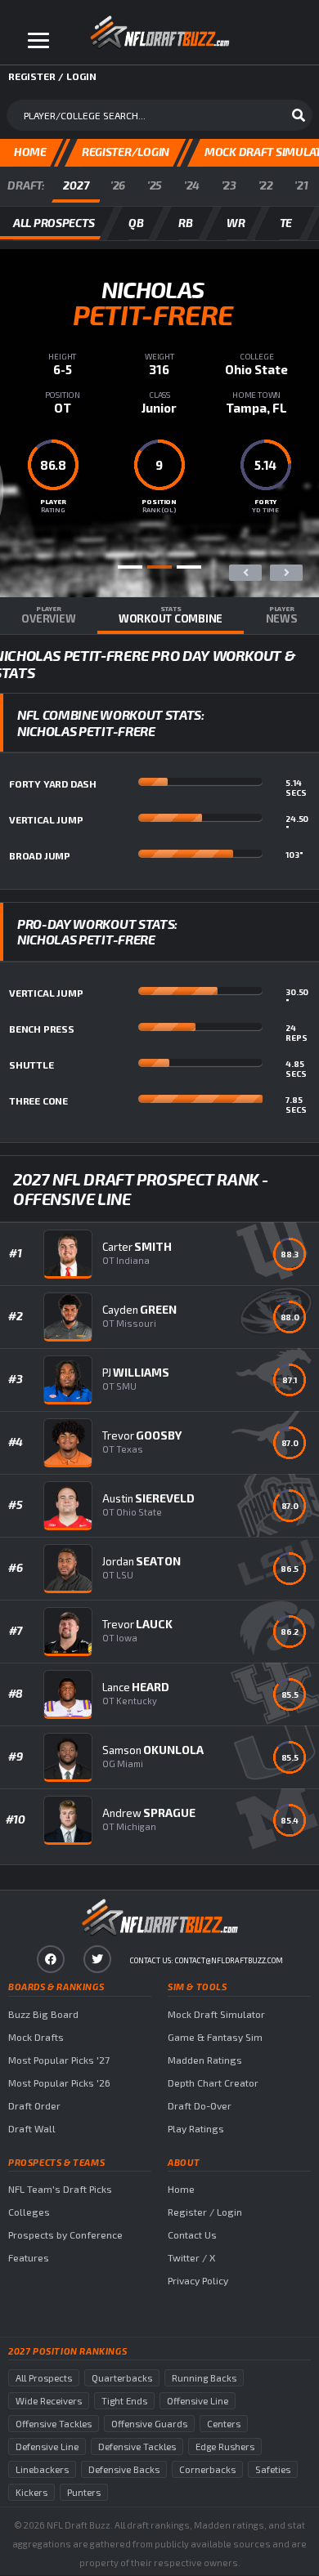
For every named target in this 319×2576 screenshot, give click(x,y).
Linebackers (42, 2469)
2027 (76, 185)
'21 (301, 185)
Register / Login (205, 2212)
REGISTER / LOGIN (52, 76)
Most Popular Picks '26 (59, 2083)
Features (29, 2257)
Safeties (273, 2469)
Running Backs (204, 2378)
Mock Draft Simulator (216, 2014)
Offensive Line (198, 2401)
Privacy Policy (198, 2280)
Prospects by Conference (65, 2234)
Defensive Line (47, 2447)
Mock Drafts (36, 2037)
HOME (30, 152)
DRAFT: (26, 185)
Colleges (29, 2212)
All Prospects (44, 2378)
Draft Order (34, 2105)
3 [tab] (189, 567)
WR (236, 223)
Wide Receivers (49, 2401)
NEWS (282, 615)
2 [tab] (159, 567)
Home (181, 2189)
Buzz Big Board (43, 2014)
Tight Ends (124, 2401)
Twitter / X (191, 2257)
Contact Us (192, 2234)
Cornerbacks (207, 2469)
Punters (84, 2492)
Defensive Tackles (137, 2447)
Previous (245, 573)
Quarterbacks (122, 2378)
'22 (266, 185)
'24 (192, 185)
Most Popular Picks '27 (59, 2060)
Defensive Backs (124, 2469)
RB (185, 223)
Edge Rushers (225, 2447)
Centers (224, 2424)
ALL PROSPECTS (54, 223)
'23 (229, 185)
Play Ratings (196, 2128)
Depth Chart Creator (213, 2083)
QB (136, 223)
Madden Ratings (205, 2060)
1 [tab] (130, 567)
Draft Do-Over (200, 2105)
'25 (155, 185)
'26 (118, 185)
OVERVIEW (48, 615)
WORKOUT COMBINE (171, 615)
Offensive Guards (149, 2424)
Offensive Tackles (54, 2424)
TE (286, 223)
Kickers (31, 2492)
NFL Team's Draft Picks (60, 2189)
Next (286, 573)
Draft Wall (32, 2128)
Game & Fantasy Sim (215, 2037)
